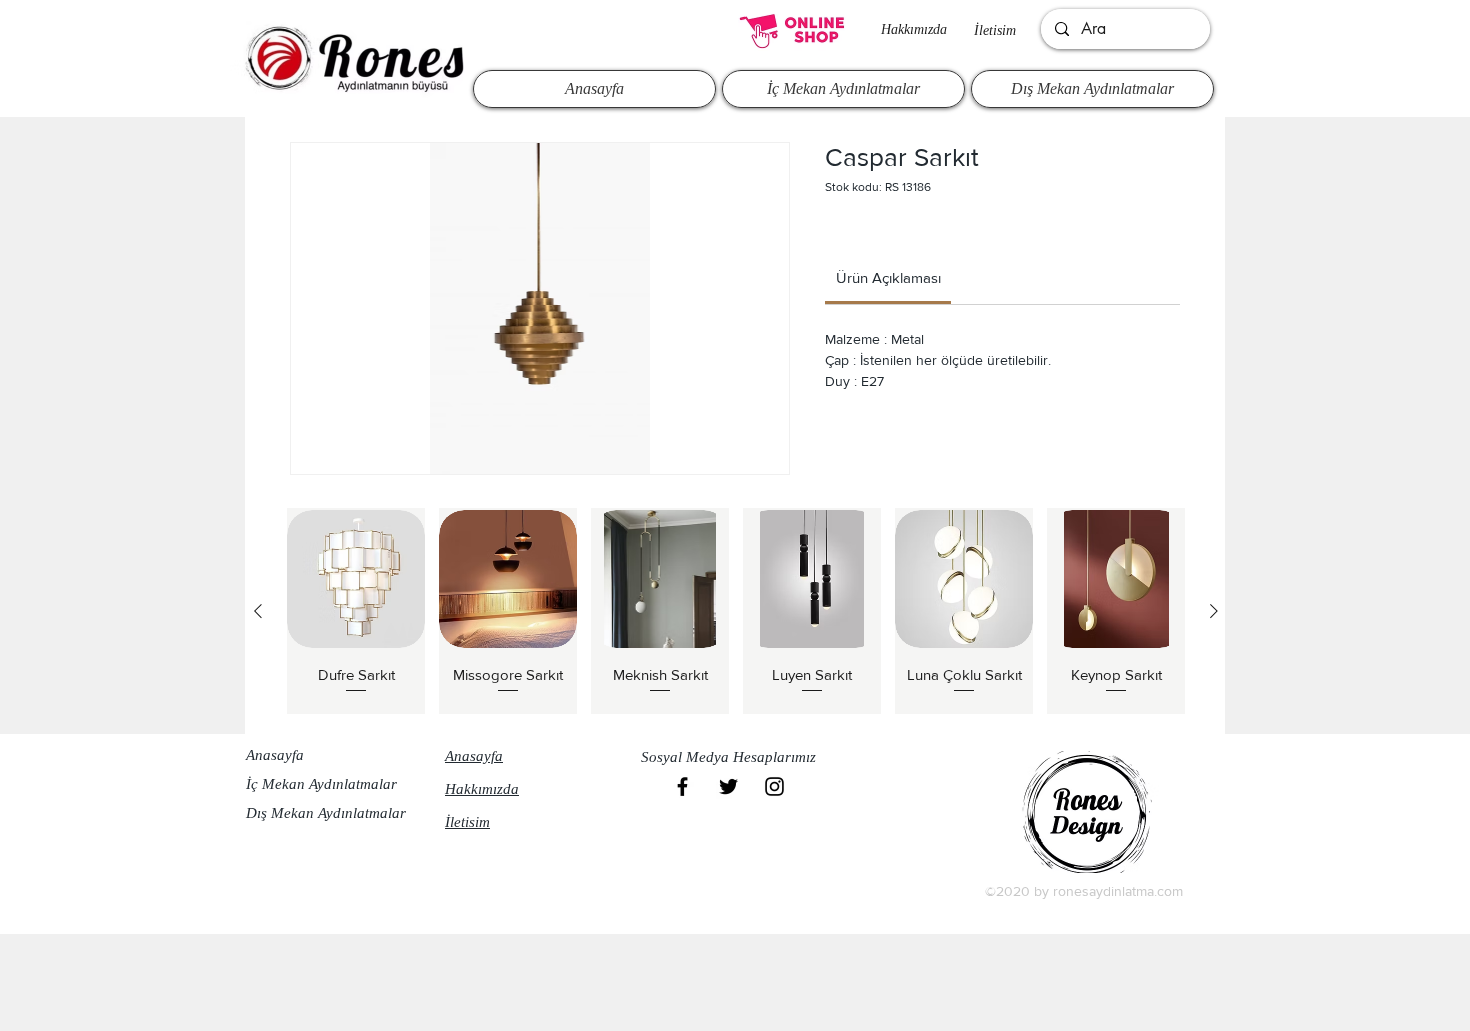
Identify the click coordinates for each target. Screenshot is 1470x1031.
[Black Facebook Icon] (682, 786)
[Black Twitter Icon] (728, 786)
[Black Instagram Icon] (774, 786)
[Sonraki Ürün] (1214, 611)
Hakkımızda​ (914, 29)
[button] (734, 757)
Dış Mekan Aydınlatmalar (326, 813)
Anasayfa (275, 755)
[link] (888, 277)
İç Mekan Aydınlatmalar (321, 784)
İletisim (995, 30)
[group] (736, 611)
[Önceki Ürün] (258, 611)
